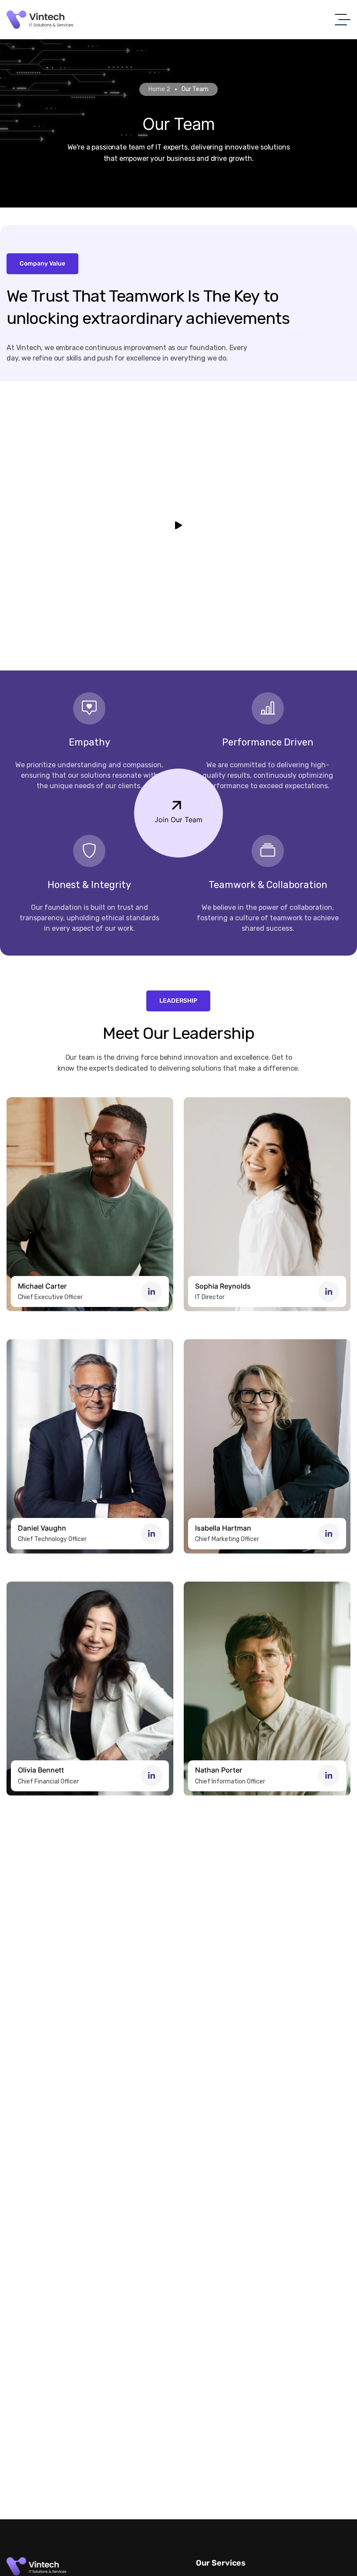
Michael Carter (42, 1286)
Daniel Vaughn (42, 1528)
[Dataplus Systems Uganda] (40, 20)
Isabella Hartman (223, 1528)
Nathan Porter (219, 1770)
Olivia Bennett (41, 1770)
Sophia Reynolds (223, 1286)
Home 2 (159, 89)
